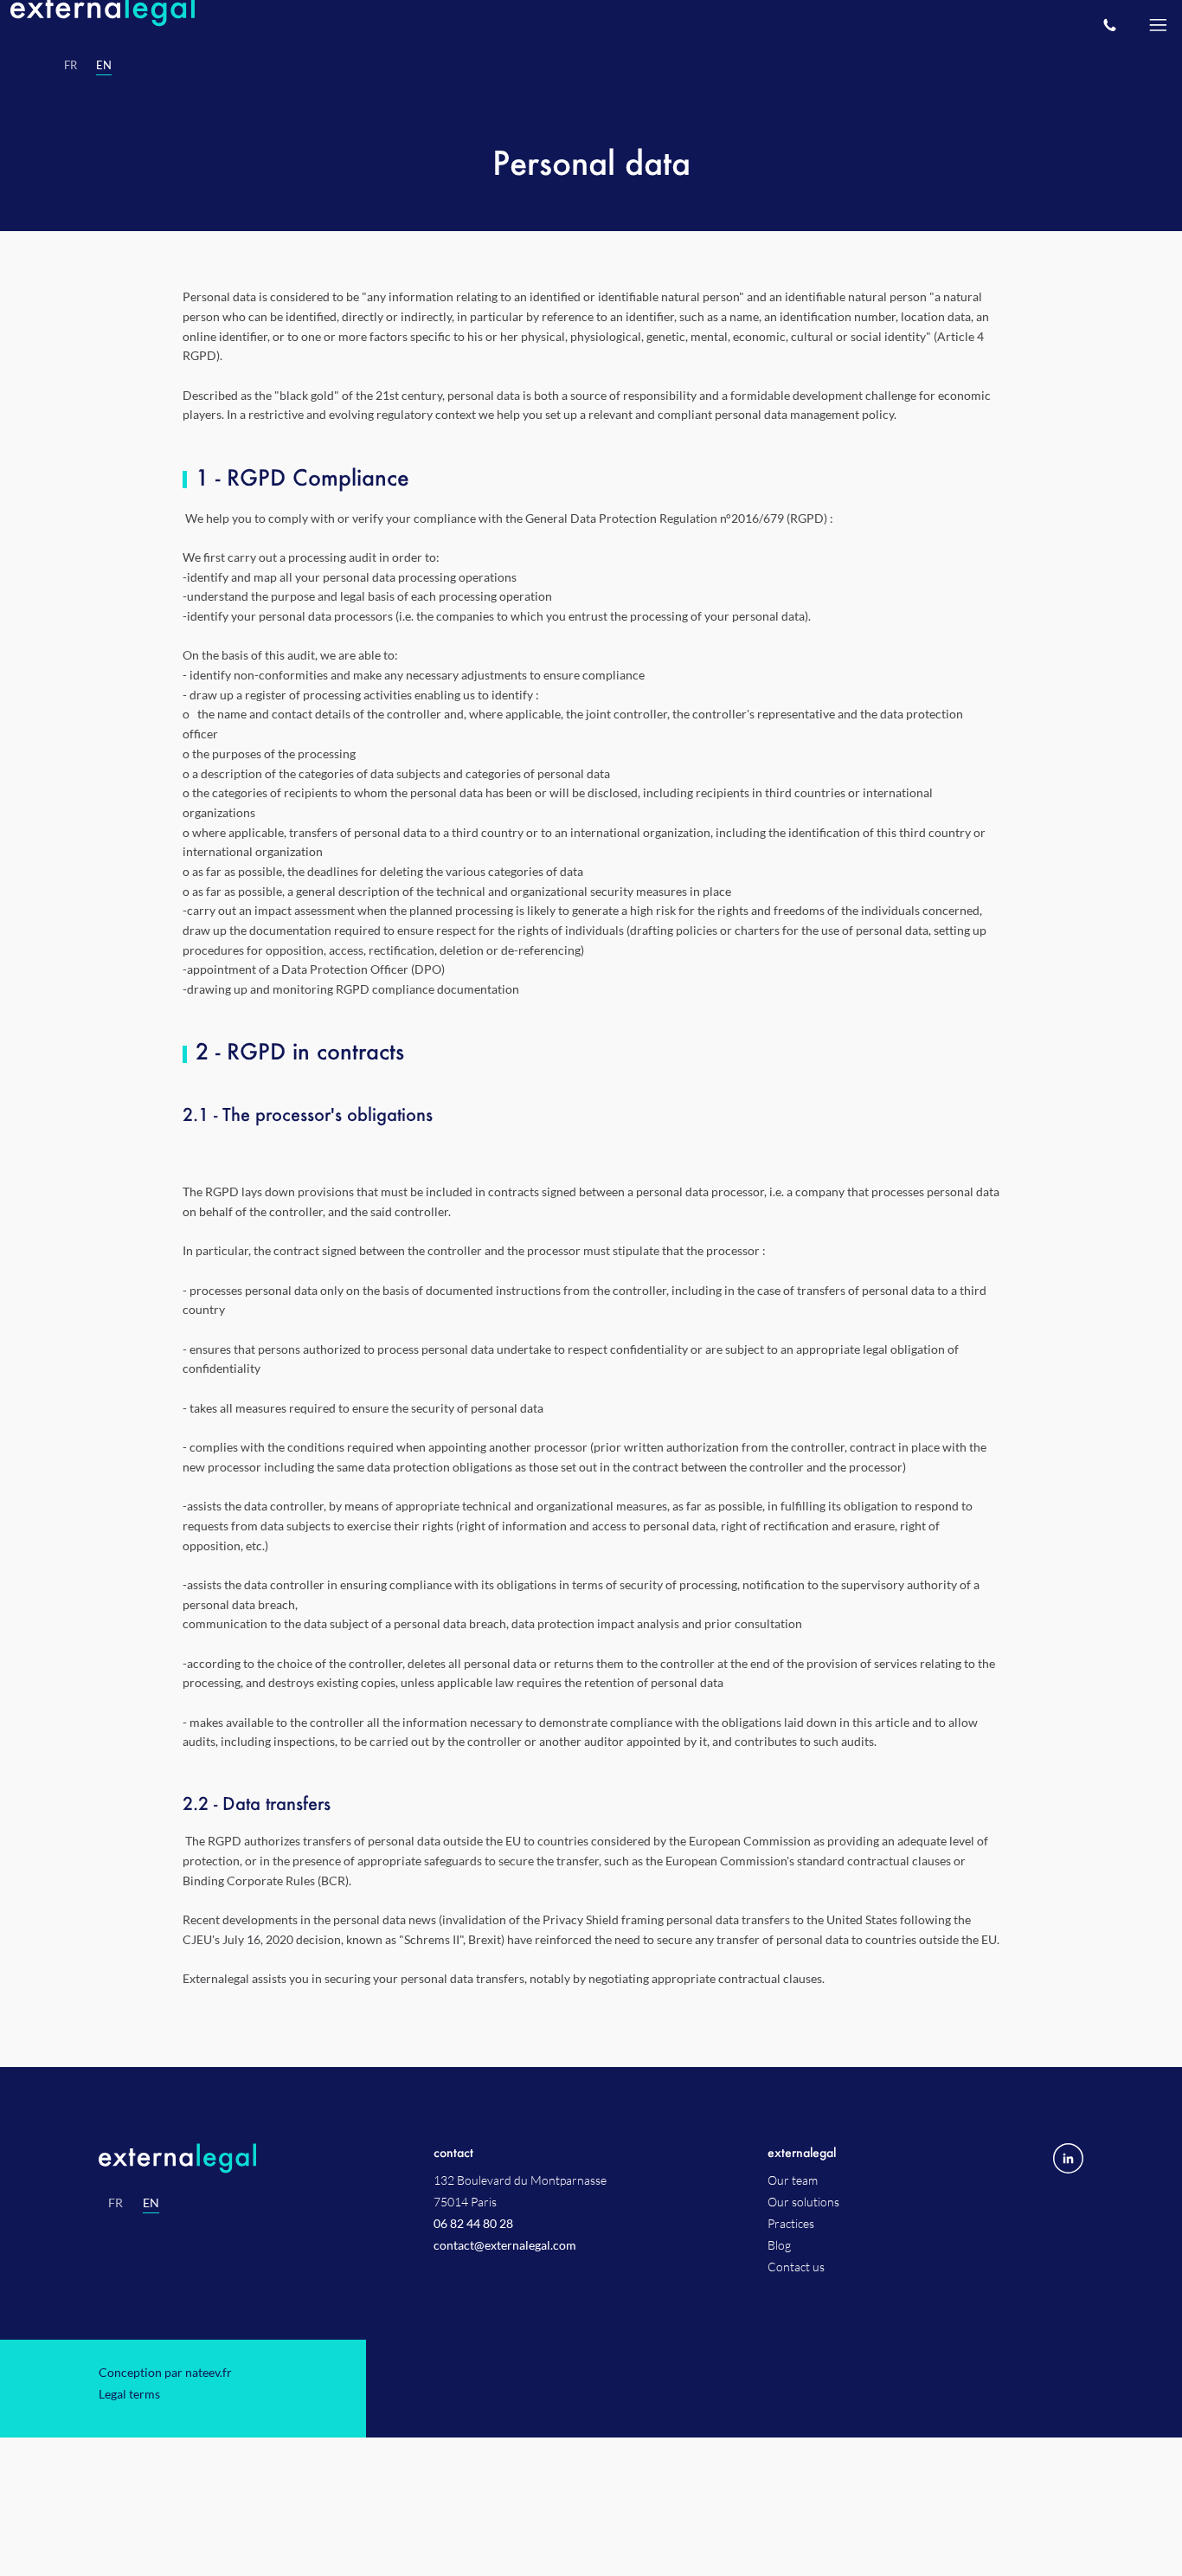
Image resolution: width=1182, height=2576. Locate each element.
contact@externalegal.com (505, 2189)
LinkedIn (1068, 2102)
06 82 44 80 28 (473, 2167)
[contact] (1109, 24)
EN (151, 2146)
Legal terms (129, 2338)
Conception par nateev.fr (165, 2316)
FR (116, 2146)
